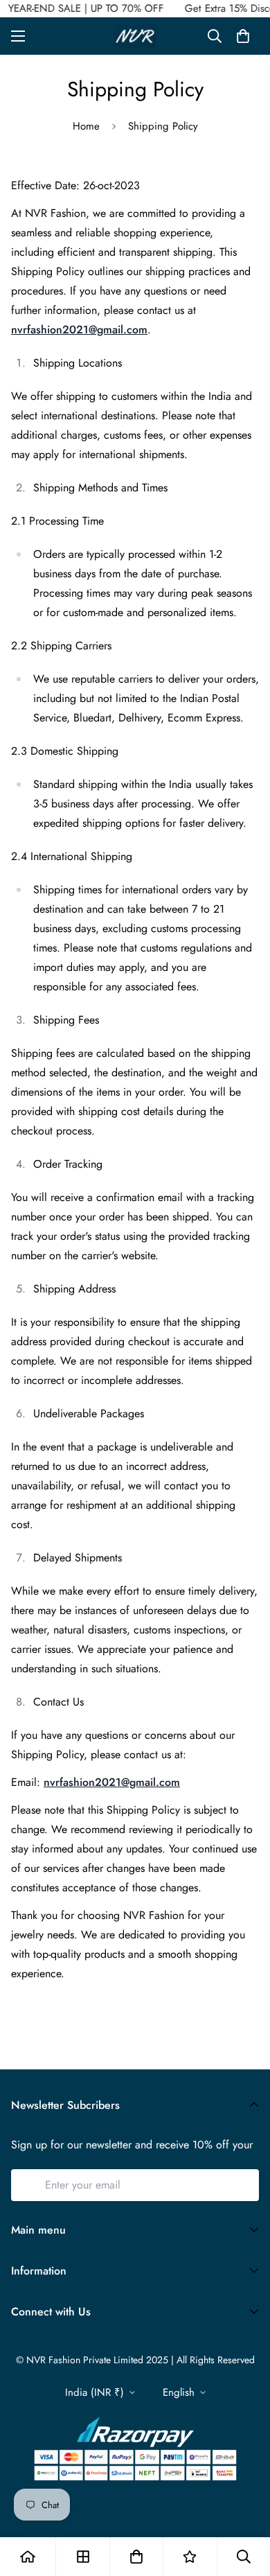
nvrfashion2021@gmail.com (79, 330)
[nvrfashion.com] (135, 36)
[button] (243, 36)
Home (86, 126)
